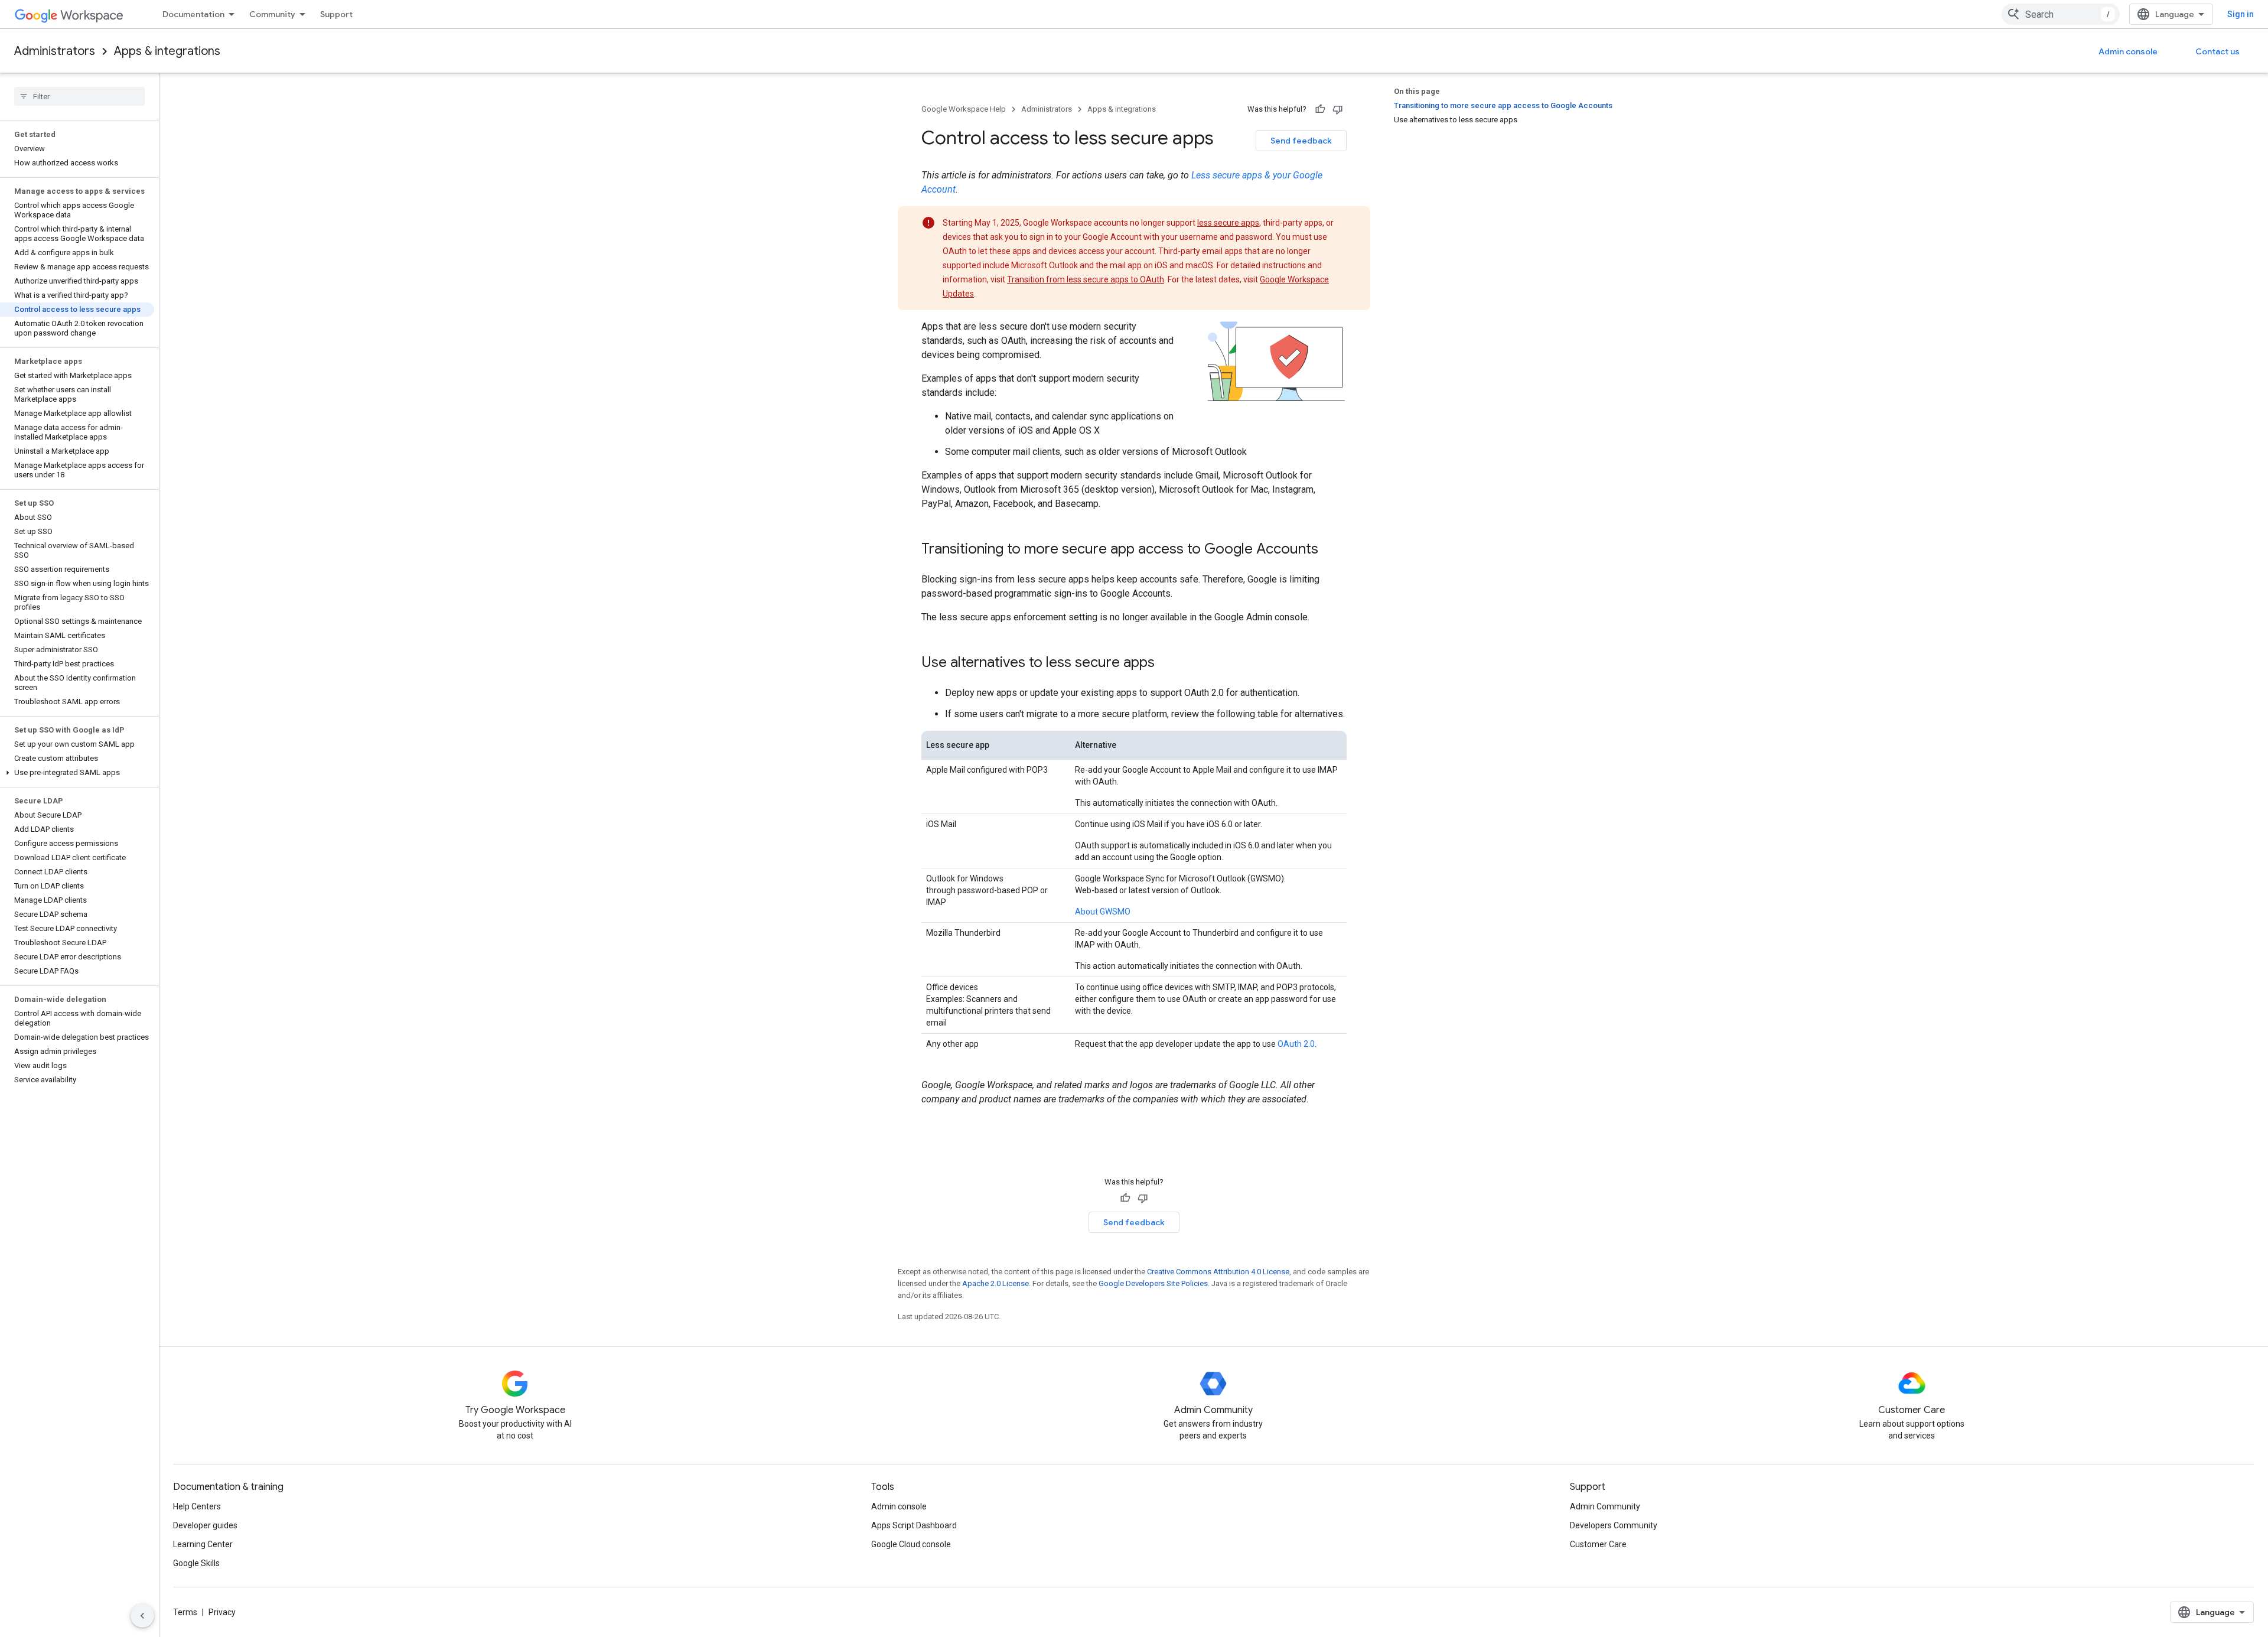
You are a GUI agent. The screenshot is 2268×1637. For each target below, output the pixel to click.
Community (272, 14)
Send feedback (1301, 141)
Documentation (193, 14)
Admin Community (1605, 1506)
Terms (185, 1612)
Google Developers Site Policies (1153, 1283)
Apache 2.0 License (995, 1283)
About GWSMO (1103, 912)
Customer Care (1598, 1544)
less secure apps (1228, 223)
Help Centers (197, 1506)
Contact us (2218, 51)
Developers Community (1614, 1525)
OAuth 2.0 (1296, 1044)
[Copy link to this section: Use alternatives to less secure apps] (1166, 663)
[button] (77, 773)
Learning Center (203, 1544)
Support (336, 14)
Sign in (2241, 14)
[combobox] (2061, 14)
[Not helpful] (1338, 109)
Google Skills (196, 1563)
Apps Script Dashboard (914, 1525)
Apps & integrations (167, 51)
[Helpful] (1320, 109)
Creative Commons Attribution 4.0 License (1218, 1272)
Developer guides (205, 1525)
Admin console (2128, 51)
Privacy (222, 1612)
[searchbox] (79, 96)
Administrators (55, 51)
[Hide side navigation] (142, 1616)
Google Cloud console (911, 1544)
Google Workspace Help (964, 109)
